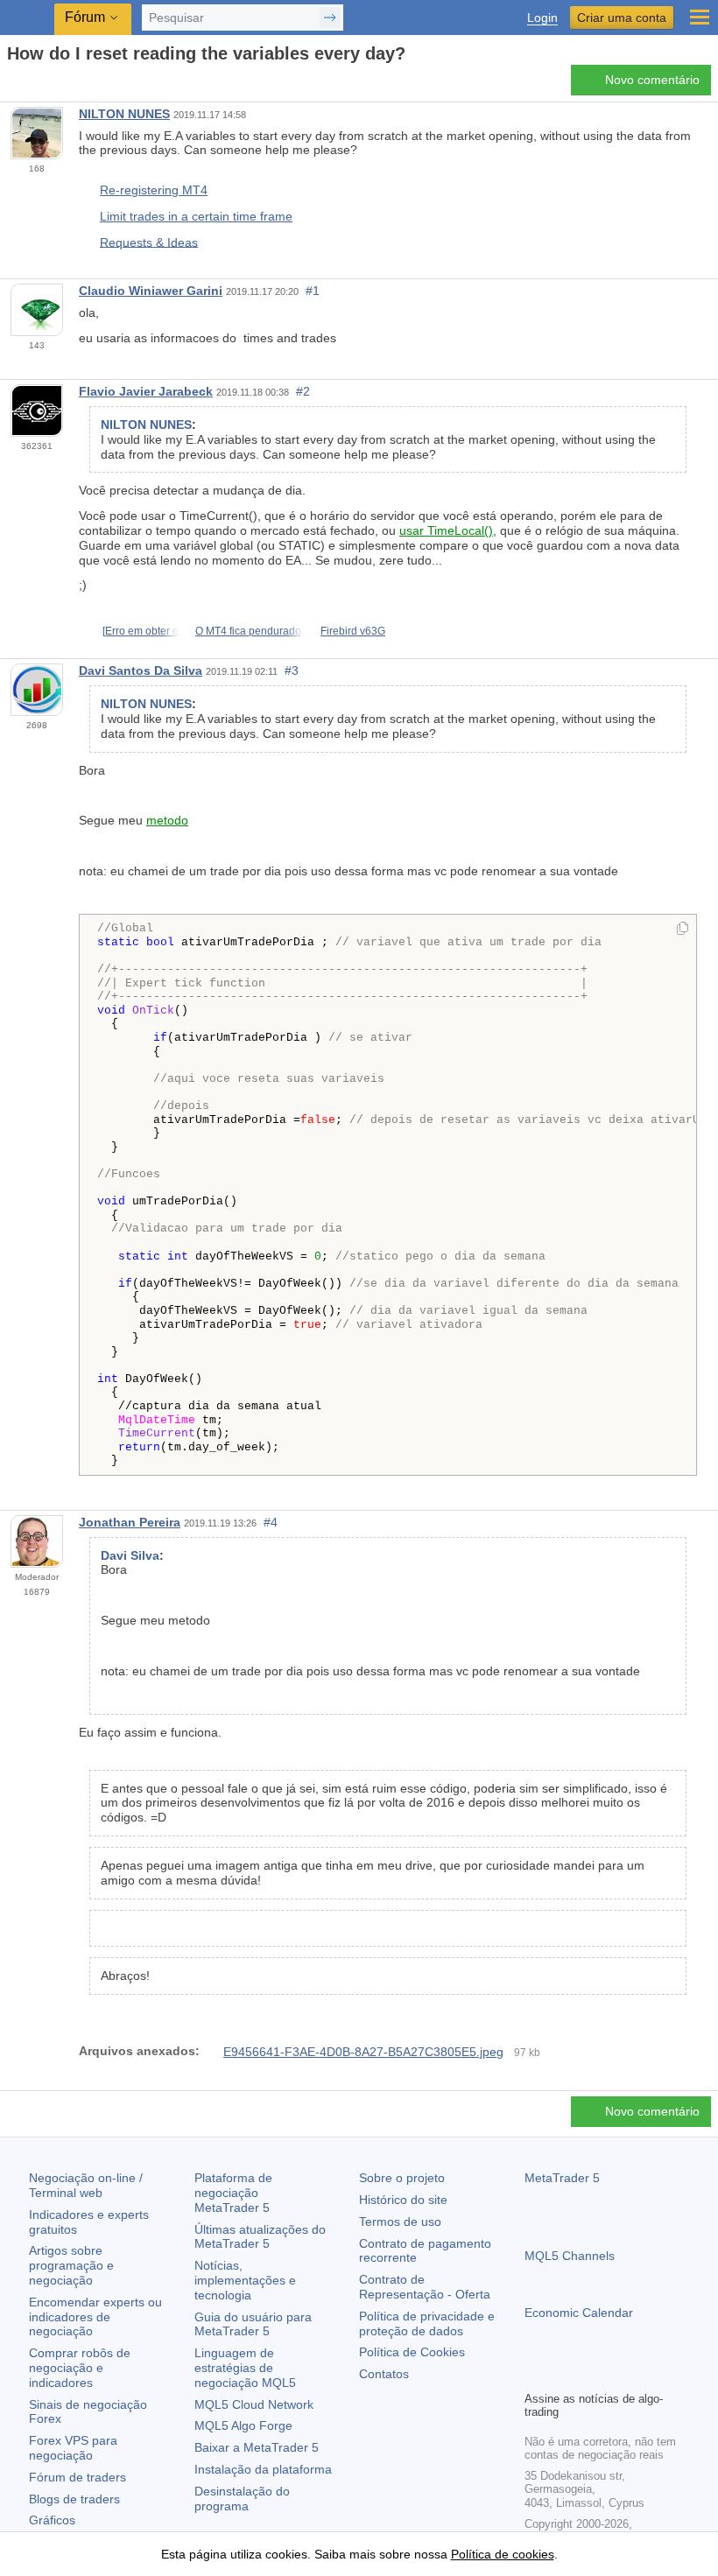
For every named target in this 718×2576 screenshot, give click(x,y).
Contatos (384, 2374)
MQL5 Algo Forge (243, 2425)
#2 (303, 391)
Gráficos (52, 2520)
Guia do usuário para (253, 2324)
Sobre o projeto (402, 2178)
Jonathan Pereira (130, 1522)
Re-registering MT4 (154, 190)
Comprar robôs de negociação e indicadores (80, 2368)
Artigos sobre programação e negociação (71, 2265)
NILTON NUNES (124, 114)
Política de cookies (503, 2554)
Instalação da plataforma (263, 2469)
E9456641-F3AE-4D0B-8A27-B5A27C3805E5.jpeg (363, 2052)
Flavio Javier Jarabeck (146, 391)
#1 (313, 291)
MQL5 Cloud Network (254, 2404)
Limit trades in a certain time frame (196, 216)
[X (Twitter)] (591, 2375)
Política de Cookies (412, 2352)
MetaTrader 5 (562, 2178)
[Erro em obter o (141, 631)
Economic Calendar (579, 2313)
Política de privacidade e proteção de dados (427, 2323)
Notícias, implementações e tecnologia (245, 2280)
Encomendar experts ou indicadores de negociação (95, 2317)
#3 (292, 670)
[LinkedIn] (647, 2375)
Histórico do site (403, 2200)
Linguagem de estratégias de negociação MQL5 (245, 2368)
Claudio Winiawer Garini (151, 291)
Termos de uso (400, 2222)
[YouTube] (619, 2375)
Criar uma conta (622, 18)
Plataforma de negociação (233, 2193)
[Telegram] (563, 2375)
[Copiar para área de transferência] (683, 930)
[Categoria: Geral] (33, 85)
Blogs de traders (74, 2499)
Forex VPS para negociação (73, 2448)
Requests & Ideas (149, 242)
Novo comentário (652, 80)
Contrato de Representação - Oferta (425, 2287)
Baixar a (257, 2447)
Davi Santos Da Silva (141, 670)
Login (542, 18)
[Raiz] (12, 84)
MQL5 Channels (570, 2256)
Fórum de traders (77, 2477)
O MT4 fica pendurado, (250, 631)
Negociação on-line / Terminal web (86, 2185)
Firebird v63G (353, 631)
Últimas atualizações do (260, 2237)
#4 (271, 1522)
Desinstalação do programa (242, 2499)
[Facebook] (535, 2375)
